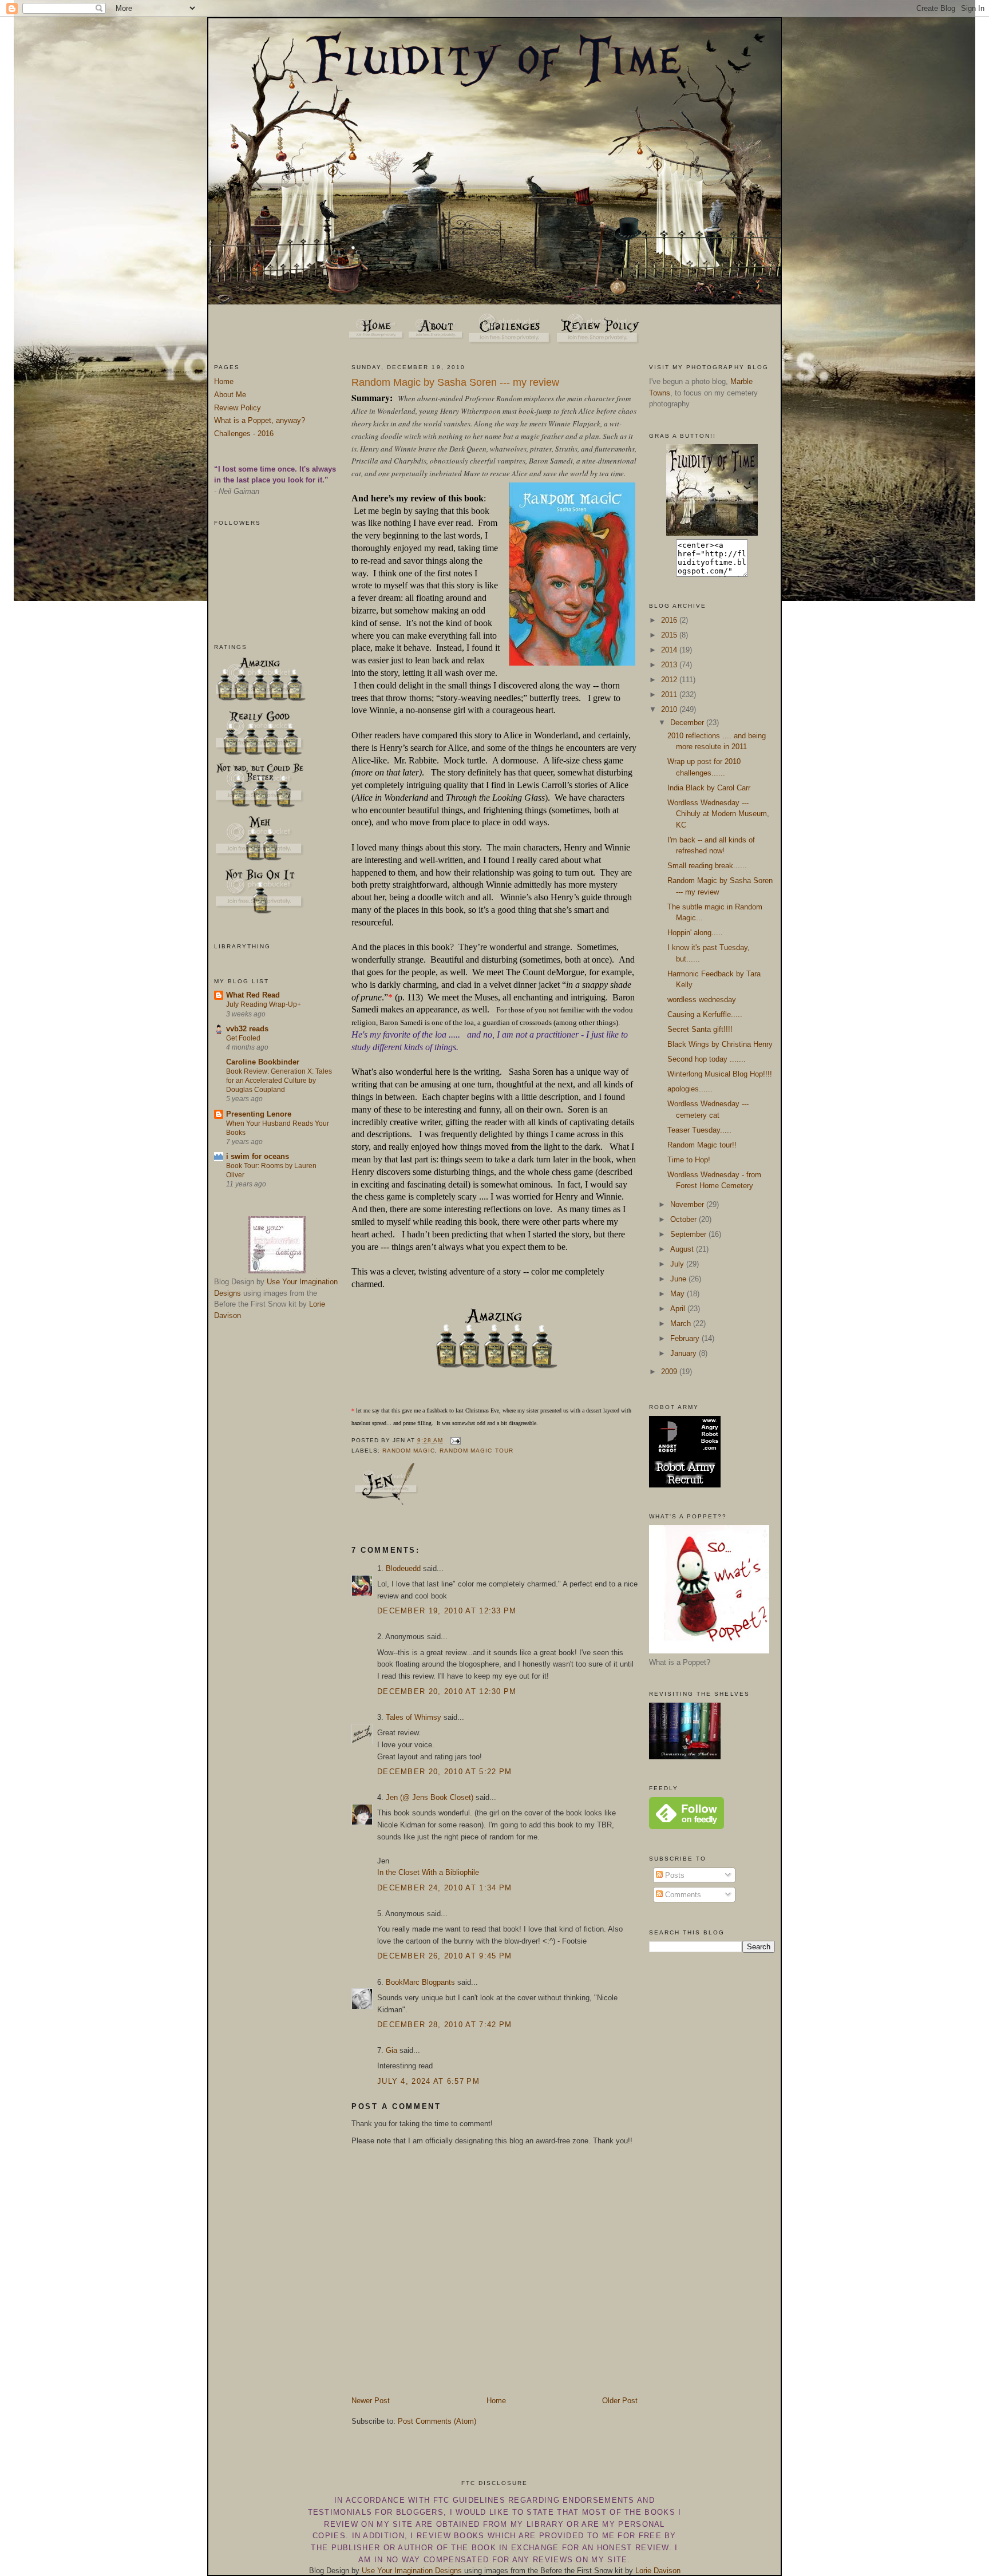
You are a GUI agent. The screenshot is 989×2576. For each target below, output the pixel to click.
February (686, 1338)
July (678, 1264)
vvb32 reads (247, 1029)
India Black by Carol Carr (709, 788)
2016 (670, 620)
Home (224, 381)
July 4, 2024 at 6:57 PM (428, 2081)
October (685, 1219)
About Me (230, 395)
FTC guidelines (469, 2500)
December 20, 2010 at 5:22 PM (444, 1772)
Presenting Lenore (259, 1114)
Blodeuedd (403, 1568)
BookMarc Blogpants (420, 1982)
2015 (670, 635)
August (683, 1249)
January (685, 1353)
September (689, 1234)
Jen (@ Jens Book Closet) (430, 1797)
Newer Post (371, 2401)
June (679, 1279)
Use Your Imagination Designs (412, 2571)
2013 (670, 665)
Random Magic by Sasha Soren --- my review (455, 382)
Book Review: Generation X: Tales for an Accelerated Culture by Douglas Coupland (279, 1081)
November (688, 1204)
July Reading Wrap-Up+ (264, 1004)
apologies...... (690, 1089)
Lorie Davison (658, 2571)
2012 (670, 680)
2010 (670, 709)
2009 (670, 1372)
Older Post (620, 2401)
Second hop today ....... (707, 1059)
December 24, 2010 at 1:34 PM (444, 1888)
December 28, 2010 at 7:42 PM (444, 2025)
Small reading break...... (707, 866)
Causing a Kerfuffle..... (705, 1014)
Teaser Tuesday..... (699, 1130)
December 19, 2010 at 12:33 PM (447, 1611)
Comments (682, 1895)
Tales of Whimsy (414, 1717)
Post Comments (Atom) (437, 2421)
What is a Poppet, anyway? (260, 420)
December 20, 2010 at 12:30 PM (447, 1691)
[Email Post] (454, 1440)
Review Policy (238, 408)
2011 (670, 695)
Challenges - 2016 (244, 434)
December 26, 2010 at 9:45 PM (444, 1956)
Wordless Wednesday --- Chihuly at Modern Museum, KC (718, 814)
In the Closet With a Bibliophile (428, 1872)
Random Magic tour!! (702, 1145)
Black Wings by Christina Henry (720, 1044)
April (679, 1309)
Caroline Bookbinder (263, 1062)
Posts (674, 1875)
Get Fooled (243, 1038)
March (682, 1323)
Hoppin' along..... (695, 933)
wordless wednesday (702, 1000)
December (688, 723)
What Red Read (253, 995)
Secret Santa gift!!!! (700, 1029)
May (679, 1294)
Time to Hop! (689, 1160)
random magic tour (476, 1451)
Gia (391, 2050)
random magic (409, 1451)
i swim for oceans (258, 1156)
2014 (670, 650)
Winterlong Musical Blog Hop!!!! (720, 1074)
